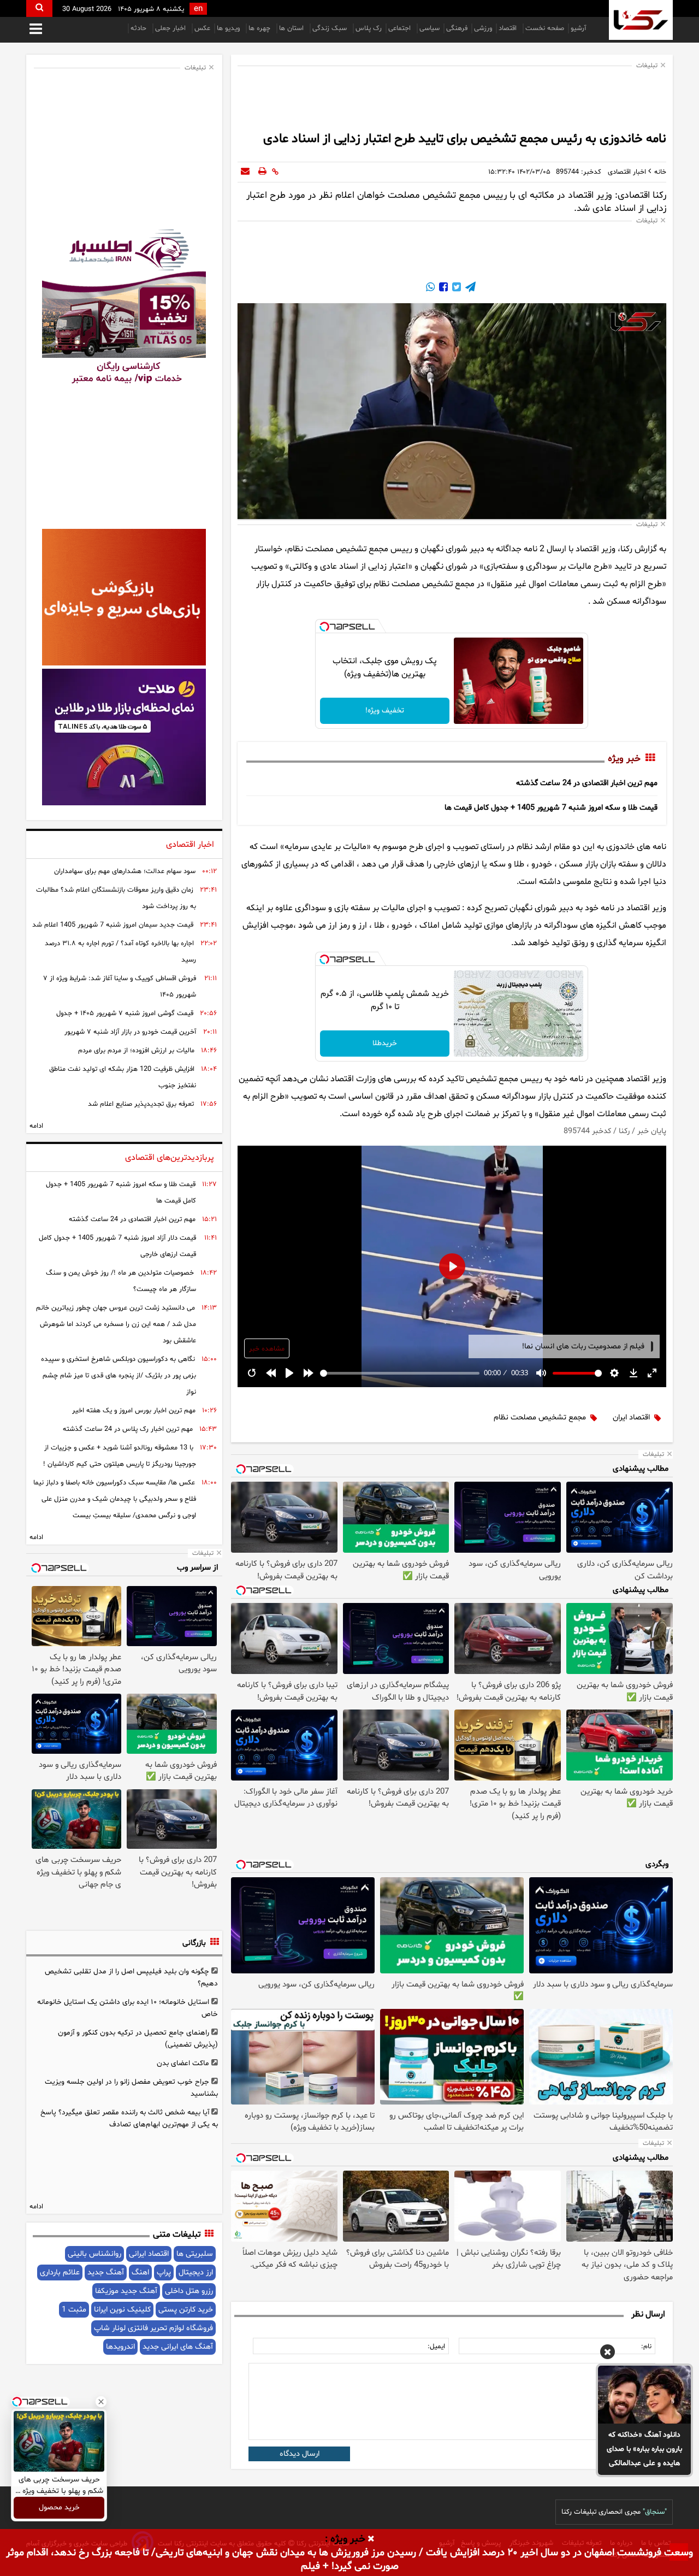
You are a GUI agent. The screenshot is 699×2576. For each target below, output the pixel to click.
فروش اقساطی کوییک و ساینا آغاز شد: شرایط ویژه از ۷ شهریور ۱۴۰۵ (120, 987)
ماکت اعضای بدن (183, 2063)
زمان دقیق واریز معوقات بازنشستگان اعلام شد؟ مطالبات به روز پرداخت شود (116, 898)
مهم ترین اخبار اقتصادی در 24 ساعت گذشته (587, 783)
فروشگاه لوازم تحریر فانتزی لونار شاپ (153, 2328)
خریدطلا (385, 1043)
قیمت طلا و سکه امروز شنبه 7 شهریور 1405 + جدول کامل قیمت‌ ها (551, 808)
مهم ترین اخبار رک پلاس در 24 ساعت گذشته (128, 1429)
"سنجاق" (655, 2512)
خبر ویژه (624, 759)
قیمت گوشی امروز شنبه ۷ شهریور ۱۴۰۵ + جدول (125, 1013)
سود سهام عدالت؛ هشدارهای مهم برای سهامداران (125, 871)
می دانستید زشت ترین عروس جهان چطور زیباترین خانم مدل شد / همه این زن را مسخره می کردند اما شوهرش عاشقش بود (116, 1324)
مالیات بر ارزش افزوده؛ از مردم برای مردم (136, 1051)
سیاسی (430, 28)
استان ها (292, 28)
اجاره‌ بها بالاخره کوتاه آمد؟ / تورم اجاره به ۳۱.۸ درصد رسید (120, 952)
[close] (371, 2539)
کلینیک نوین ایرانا (122, 2310)
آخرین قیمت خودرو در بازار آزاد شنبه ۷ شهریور (130, 1032)
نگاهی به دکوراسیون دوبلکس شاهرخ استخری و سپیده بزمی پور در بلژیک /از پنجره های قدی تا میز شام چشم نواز (119, 1376)
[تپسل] (324, 627)
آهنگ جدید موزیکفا (126, 2291)
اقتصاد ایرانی (149, 2254)
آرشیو (578, 28)
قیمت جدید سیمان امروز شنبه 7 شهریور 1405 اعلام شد (113, 925)
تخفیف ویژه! (385, 711)
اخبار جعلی (171, 28)
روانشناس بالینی (94, 2254)
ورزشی (483, 28)
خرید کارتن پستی (186, 2310)
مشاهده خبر (267, 1349)
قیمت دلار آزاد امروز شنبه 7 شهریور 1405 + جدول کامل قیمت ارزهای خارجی (117, 1246)
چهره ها (260, 28)
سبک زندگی (331, 28)
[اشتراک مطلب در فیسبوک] (442, 288)
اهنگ (140, 2273)
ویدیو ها (229, 28)
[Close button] (101, 2402)
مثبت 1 (74, 2310)
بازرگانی (194, 1943)
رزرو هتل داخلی (189, 2291)
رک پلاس (369, 28)
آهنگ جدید (106, 2273)
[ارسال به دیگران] (245, 172)
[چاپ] (262, 172)
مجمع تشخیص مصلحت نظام (540, 1417)
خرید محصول (59, 2508)
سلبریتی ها (195, 2254)
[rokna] (641, 20)
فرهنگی (457, 28)
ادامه (36, 1126)
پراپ (164, 2273)
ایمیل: (436, 2347)
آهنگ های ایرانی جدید (178, 2347)
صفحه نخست (545, 28)
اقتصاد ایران (631, 1417)
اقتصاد (509, 28)
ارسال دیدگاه (300, 2454)
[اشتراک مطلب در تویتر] (455, 288)
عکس (202, 28)
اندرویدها (120, 2347)
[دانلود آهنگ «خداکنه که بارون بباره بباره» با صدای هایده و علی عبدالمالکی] (644, 2395)
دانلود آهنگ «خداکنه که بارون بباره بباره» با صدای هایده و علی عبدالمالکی (644, 2449)
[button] (608, 2354)
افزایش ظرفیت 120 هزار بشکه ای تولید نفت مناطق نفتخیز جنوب (123, 1077)
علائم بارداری (60, 2273)
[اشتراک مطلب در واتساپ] (430, 288)
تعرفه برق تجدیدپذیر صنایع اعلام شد (141, 1104)
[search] (39, 8)
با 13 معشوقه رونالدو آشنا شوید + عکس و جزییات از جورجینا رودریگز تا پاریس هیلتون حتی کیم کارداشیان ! (120, 1456)
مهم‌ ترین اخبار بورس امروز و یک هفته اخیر (134, 1411)
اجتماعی (401, 28)
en (198, 9)
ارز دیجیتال (196, 2273)
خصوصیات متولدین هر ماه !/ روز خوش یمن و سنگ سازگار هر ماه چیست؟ (121, 1281)
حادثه (140, 28)
